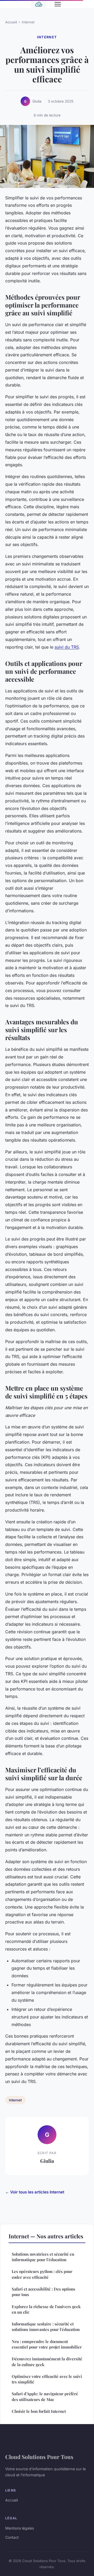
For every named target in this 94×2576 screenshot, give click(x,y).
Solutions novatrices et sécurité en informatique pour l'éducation (43, 2257)
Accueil (11, 22)
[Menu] (58, 4)
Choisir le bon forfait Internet (39, 2411)
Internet (28, 22)
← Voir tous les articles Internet (35, 2192)
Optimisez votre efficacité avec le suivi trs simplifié (47, 2379)
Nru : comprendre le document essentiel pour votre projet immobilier (47, 2344)
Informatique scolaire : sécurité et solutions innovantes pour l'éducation (46, 2327)
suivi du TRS (67, 647)
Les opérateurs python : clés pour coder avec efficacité (42, 2274)
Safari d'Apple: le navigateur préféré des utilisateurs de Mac (45, 2396)
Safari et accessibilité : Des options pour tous (43, 2292)
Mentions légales (20, 2528)
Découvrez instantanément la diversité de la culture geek (47, 2362)
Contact (12, 2537)
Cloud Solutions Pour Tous (39, 2457)
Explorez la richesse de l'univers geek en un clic (46, 2309)
